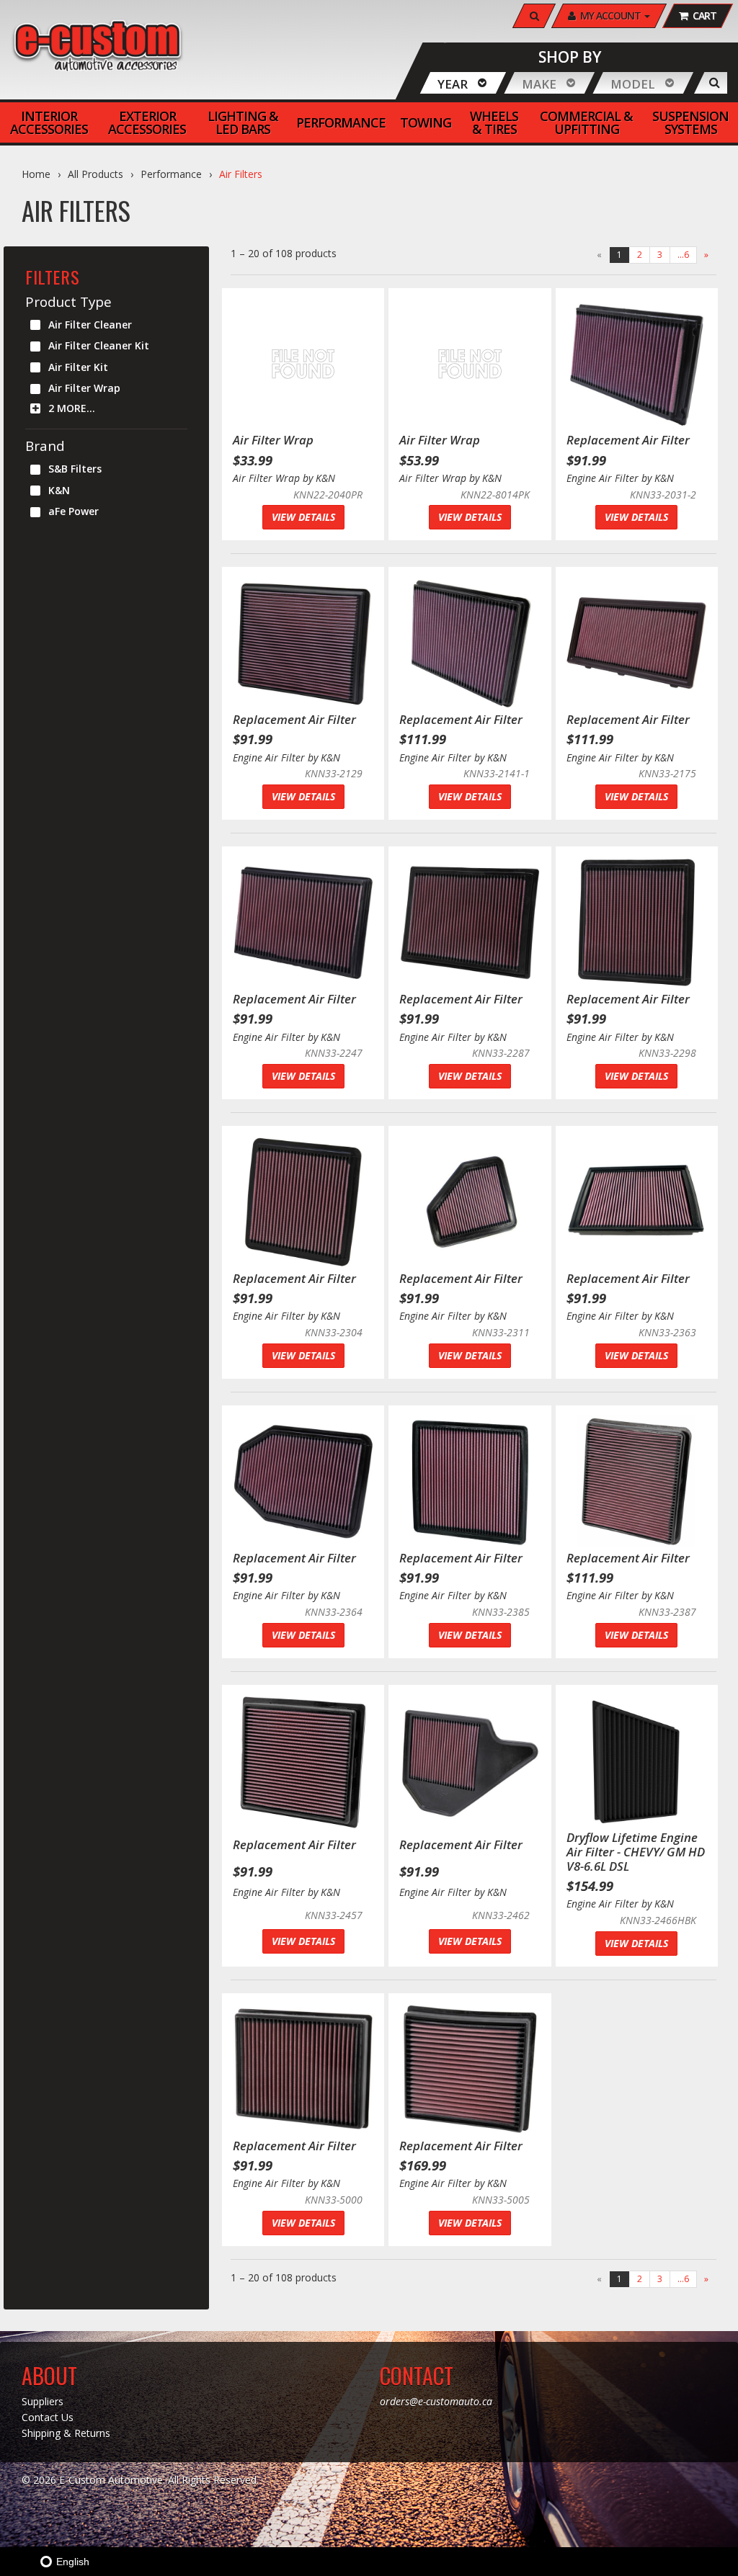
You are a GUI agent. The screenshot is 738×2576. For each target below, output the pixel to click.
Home (36, 174)
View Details (303, 517)
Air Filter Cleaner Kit (99, 345)
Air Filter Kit (78, 367)
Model (633, 84)
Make (539, 84)
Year (453, 84)
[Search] (715, 83)
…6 (683, 255)
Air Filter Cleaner (90, 325)
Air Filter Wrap (84, 388)
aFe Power (74, 511)
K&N (59, 490)
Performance (171, 174)
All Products (95, 174)
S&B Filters (75, 469)
